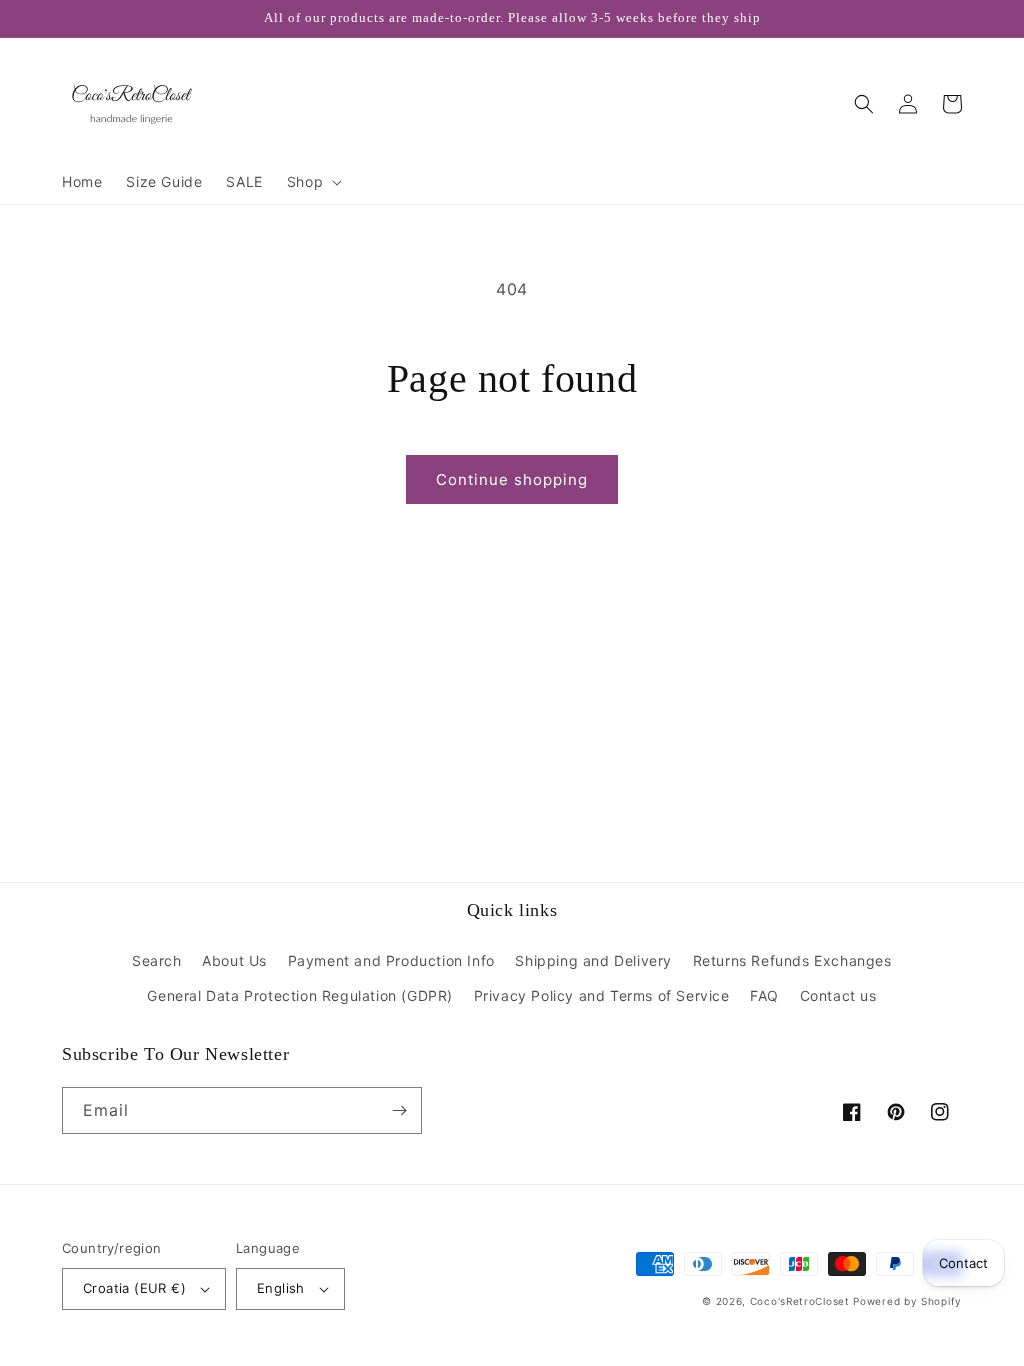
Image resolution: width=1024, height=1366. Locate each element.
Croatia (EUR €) (134, 1288)
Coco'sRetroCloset (800, 1301)
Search (157, 960)
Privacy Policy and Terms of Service (602, 995)
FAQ (764, 995)
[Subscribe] (399, 1110)
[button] (312, 182)
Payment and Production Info (391, 960)
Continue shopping (512, 479)
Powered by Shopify (907, 1301)
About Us (234, 960)
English (281, 1288)
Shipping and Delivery (593, 960)
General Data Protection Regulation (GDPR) (300, 995)
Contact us (838, 995)
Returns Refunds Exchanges (792, 960)
